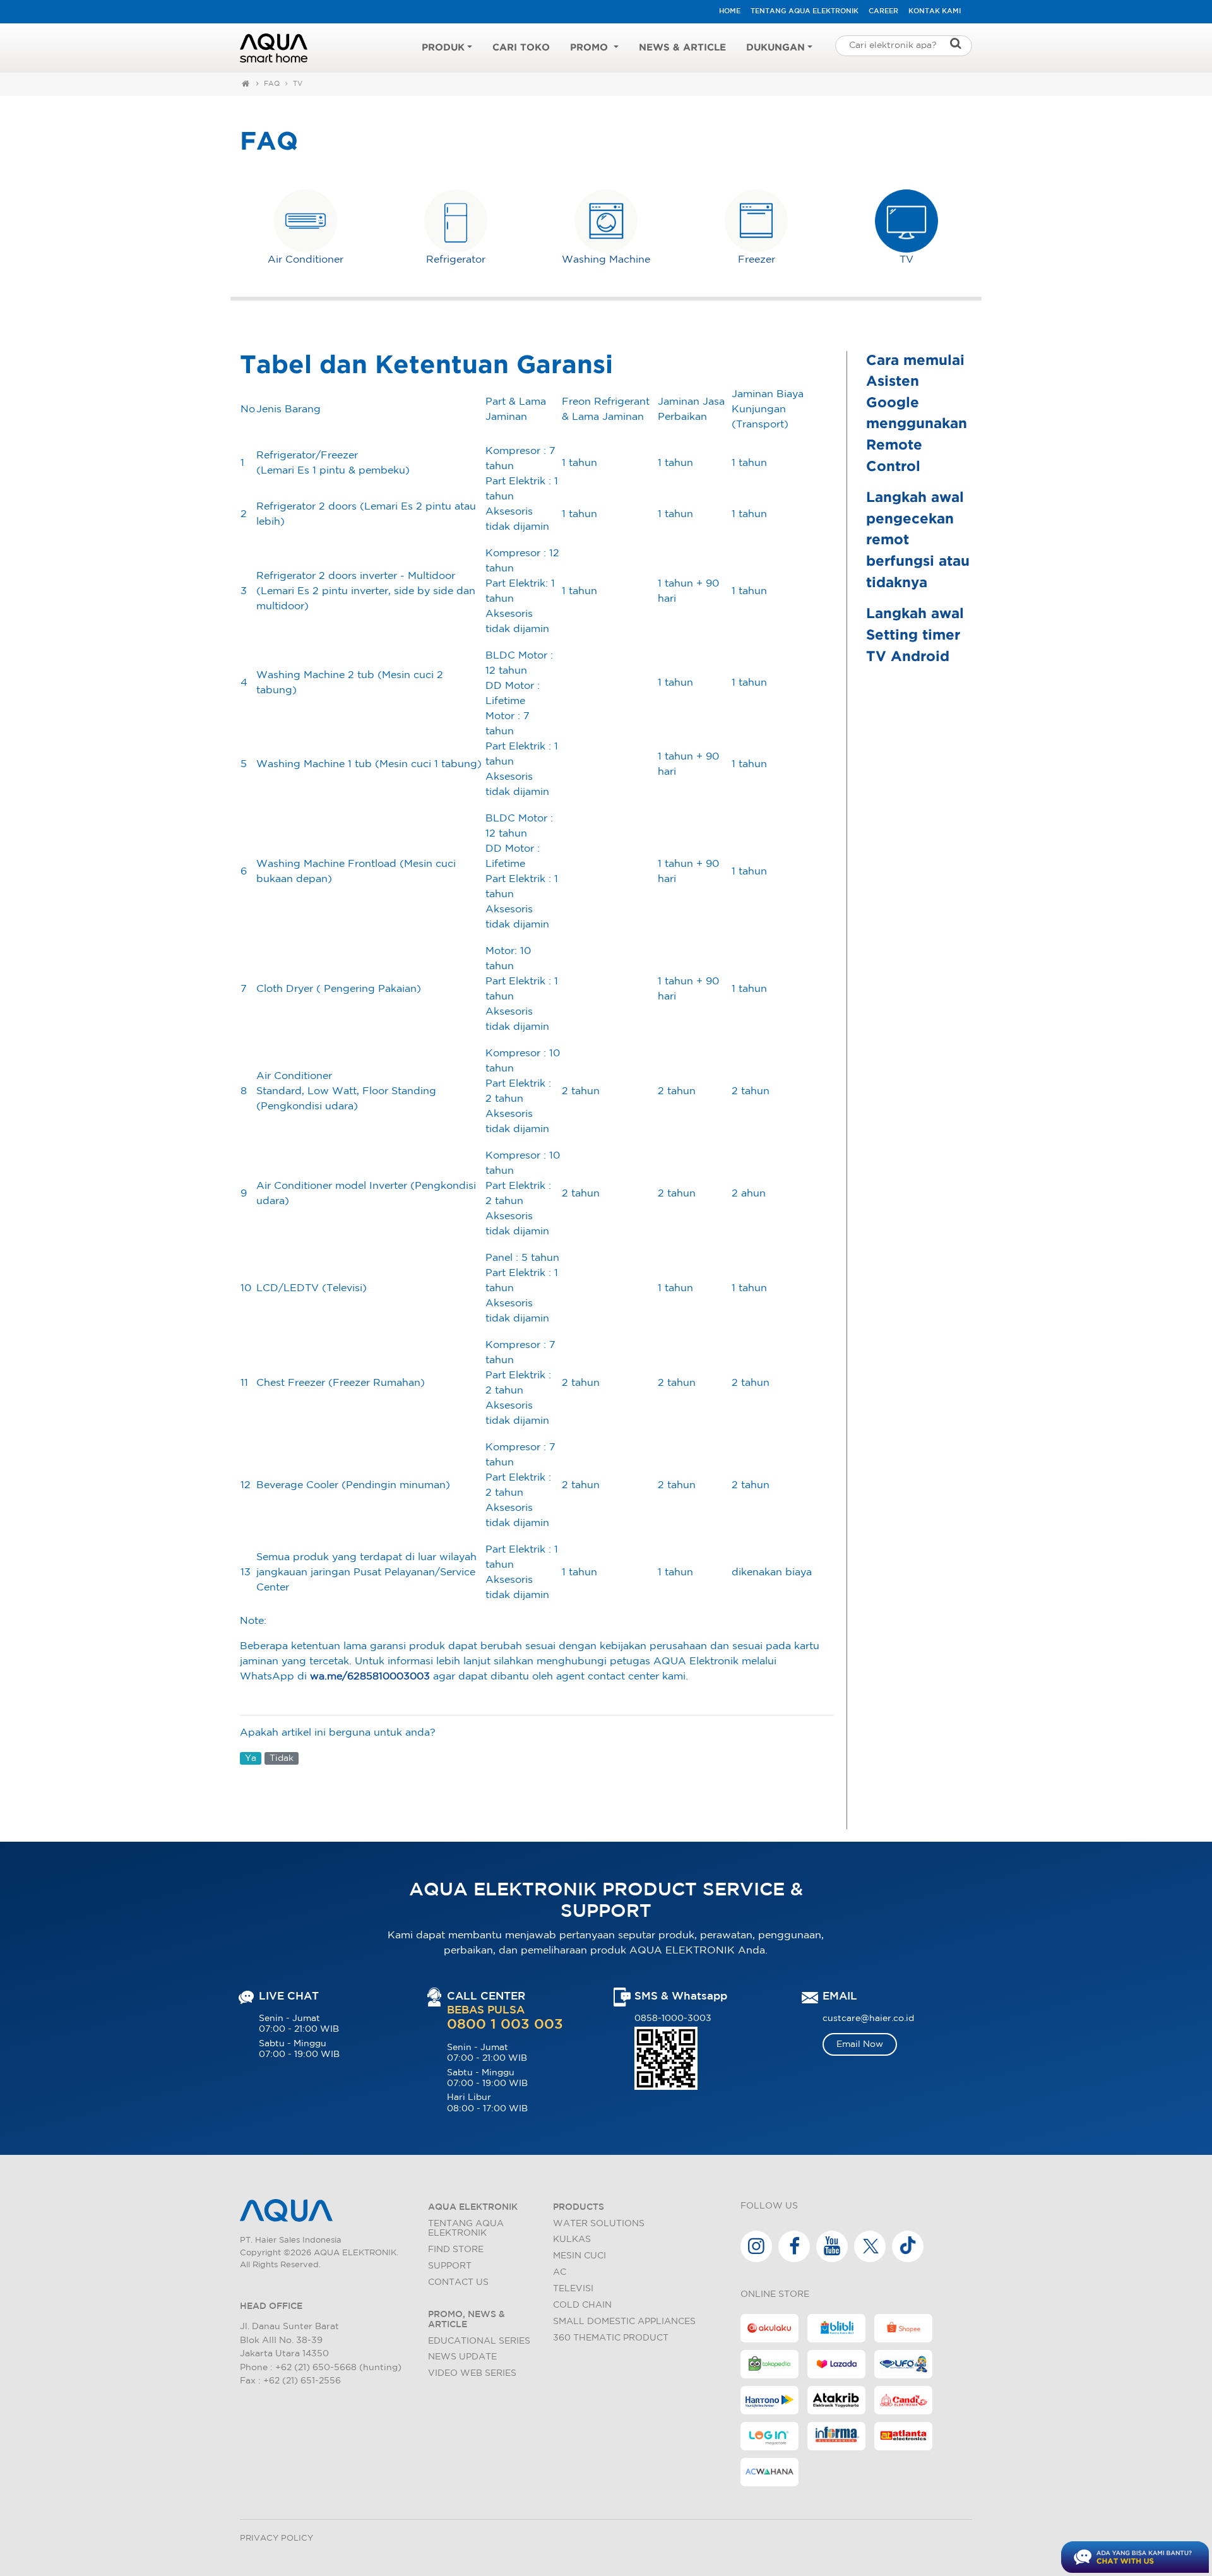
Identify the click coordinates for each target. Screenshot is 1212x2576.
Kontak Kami (935, 11)
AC (560, 2272)
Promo (591, 48)
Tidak (282, 1758)
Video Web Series (472, 2373)
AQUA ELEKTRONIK (473, 2207)
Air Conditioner (306, 260)
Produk (443, 48)
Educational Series (479, 2341)
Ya (251, 1758)
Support (450, 2266)
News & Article (682, 48)
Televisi (573, 2288)
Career (883, 11)
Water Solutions (599, 2223)
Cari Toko (521, 48)
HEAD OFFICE (271, 2306)
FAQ (272, 84)
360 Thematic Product (611, 2338)
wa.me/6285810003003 (370, 1677)
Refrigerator (456, 260)
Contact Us (458, 2282)
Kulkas (572, 2239)
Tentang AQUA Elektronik (805, 11)
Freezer (757, 260)
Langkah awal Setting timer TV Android (915, 635)
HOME (730, 11)
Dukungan (775, 48)
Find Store (456, 2249)
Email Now (860, 2044)
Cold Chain (582, 2305)
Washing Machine (606, 260)
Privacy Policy (276, 2538)
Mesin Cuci (579, 2256)
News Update (462, 2357)
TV (298, 84)
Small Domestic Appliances (624, 2321)
